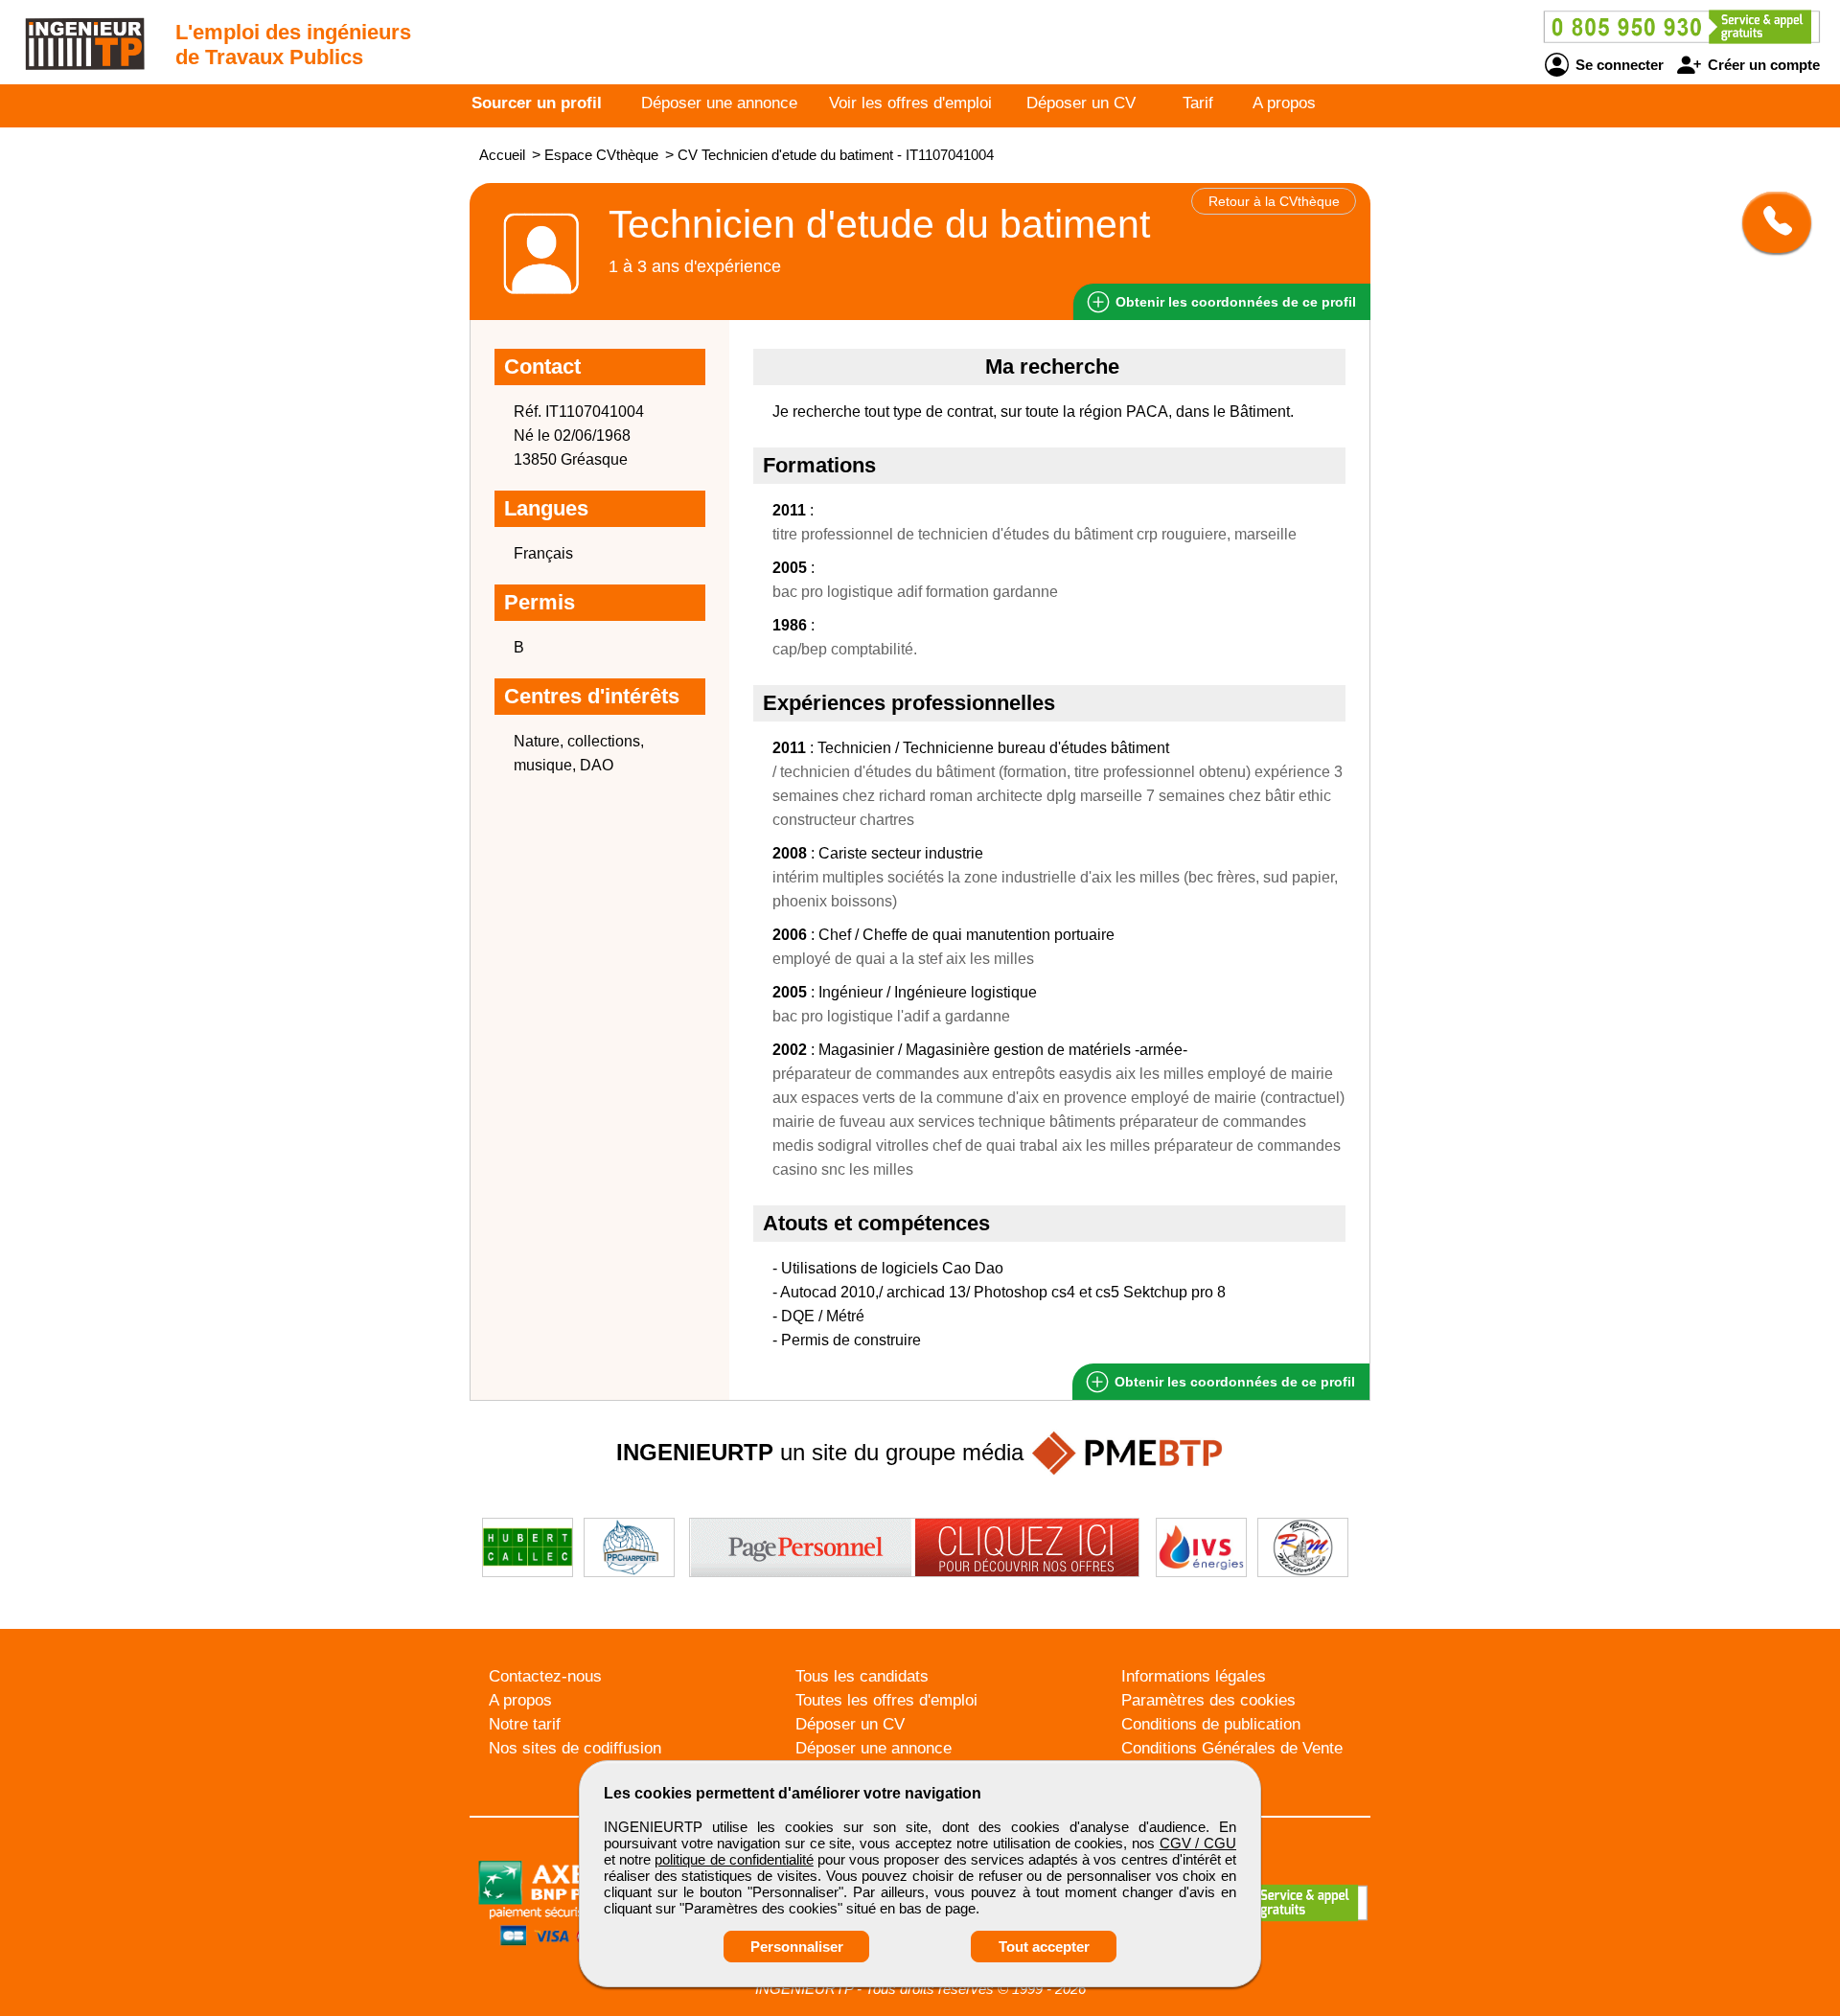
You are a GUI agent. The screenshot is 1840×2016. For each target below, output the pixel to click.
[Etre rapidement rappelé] (1770, 222)
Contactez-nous (545, 1676)
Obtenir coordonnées (1234, 302)
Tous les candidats (862, 1676)
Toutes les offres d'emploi (886, 1700)
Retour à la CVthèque (1274, 201)
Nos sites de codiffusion (575, 1748)
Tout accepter (1044, 1947)
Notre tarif (525, 1724)
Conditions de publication (1211, 1724)
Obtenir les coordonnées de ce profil (1233, 1382)
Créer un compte (1762, 65)
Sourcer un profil (537, 103)
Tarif (1198, 103)
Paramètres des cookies (1208, 1700)
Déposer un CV (1081, 103)
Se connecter (1618, 65)
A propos (1284, 103)
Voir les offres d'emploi (910, 103)
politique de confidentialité (734, 1859)
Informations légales (1194, 1676)
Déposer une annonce (719, 103)
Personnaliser (797, 1947)
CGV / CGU (1198, 1843)
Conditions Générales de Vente (1232, 1748)
